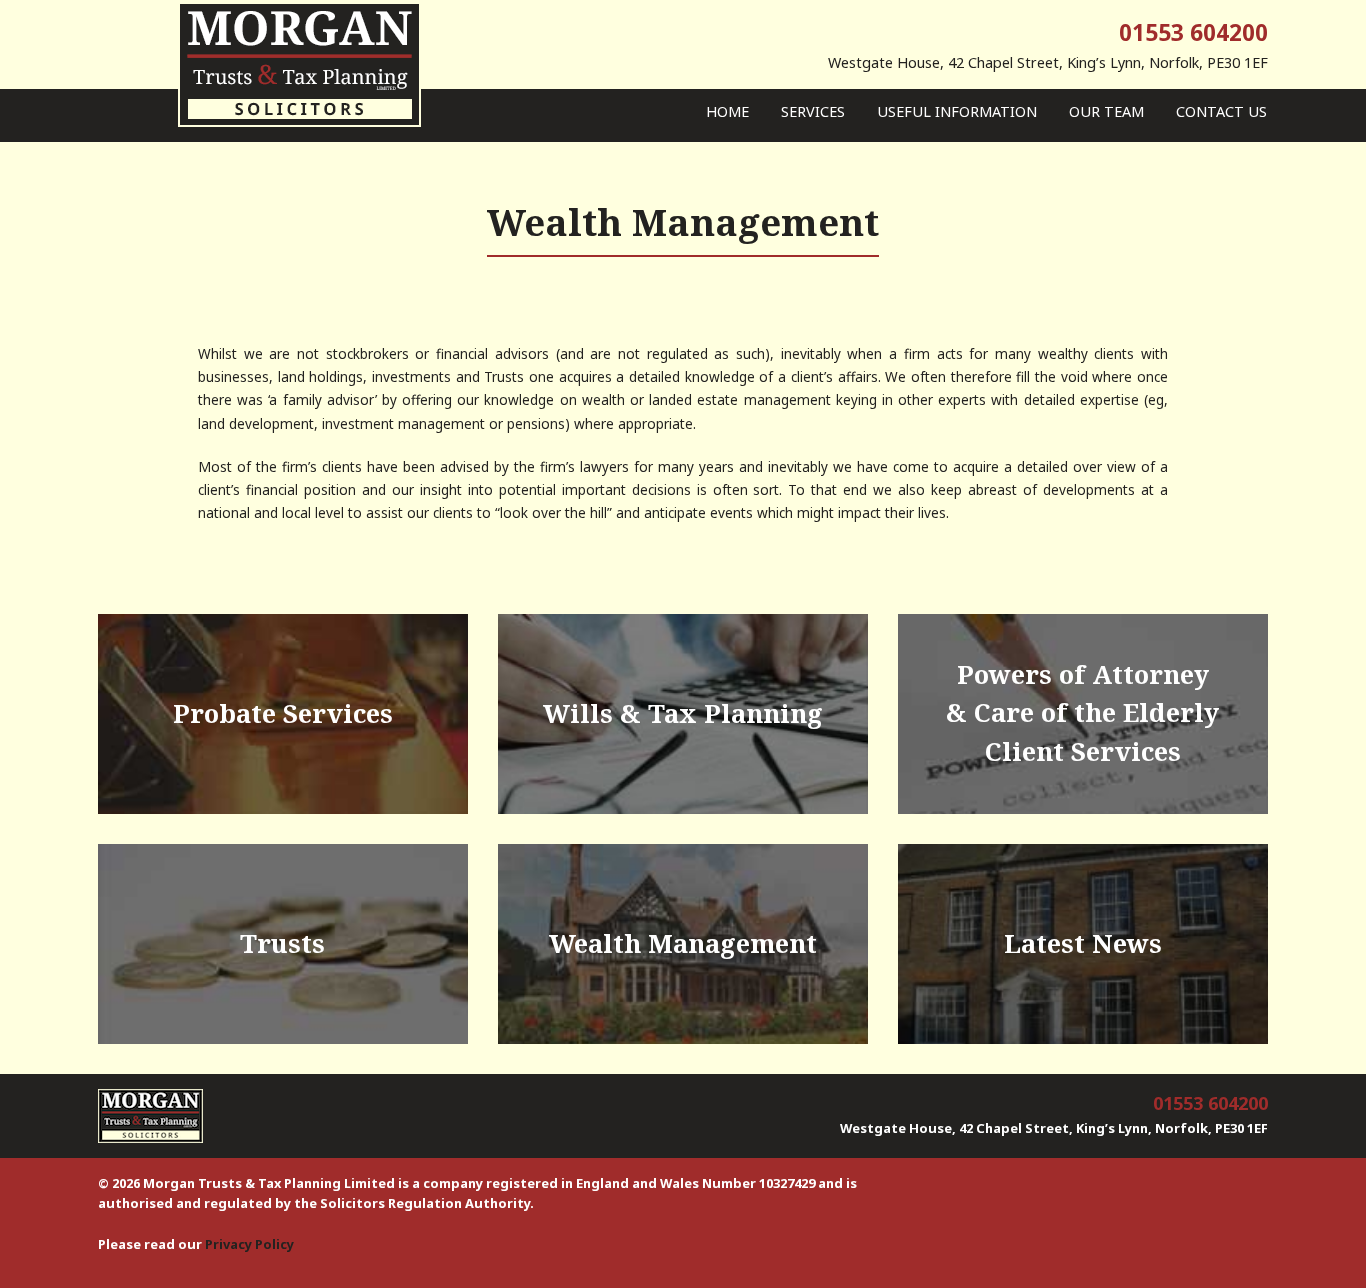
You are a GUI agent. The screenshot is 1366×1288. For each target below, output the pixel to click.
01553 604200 (1193, 32)
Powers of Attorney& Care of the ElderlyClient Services (1082, 713)
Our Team (1106, 111)
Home (727, 111)
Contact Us (1221, 111)
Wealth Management (683, 943)
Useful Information (957, 111)
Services (813, 111)
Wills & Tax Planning (683, 713)
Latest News (1083, 943)
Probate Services (283, 713)
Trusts (282, 943)
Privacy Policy (249, 1244)
